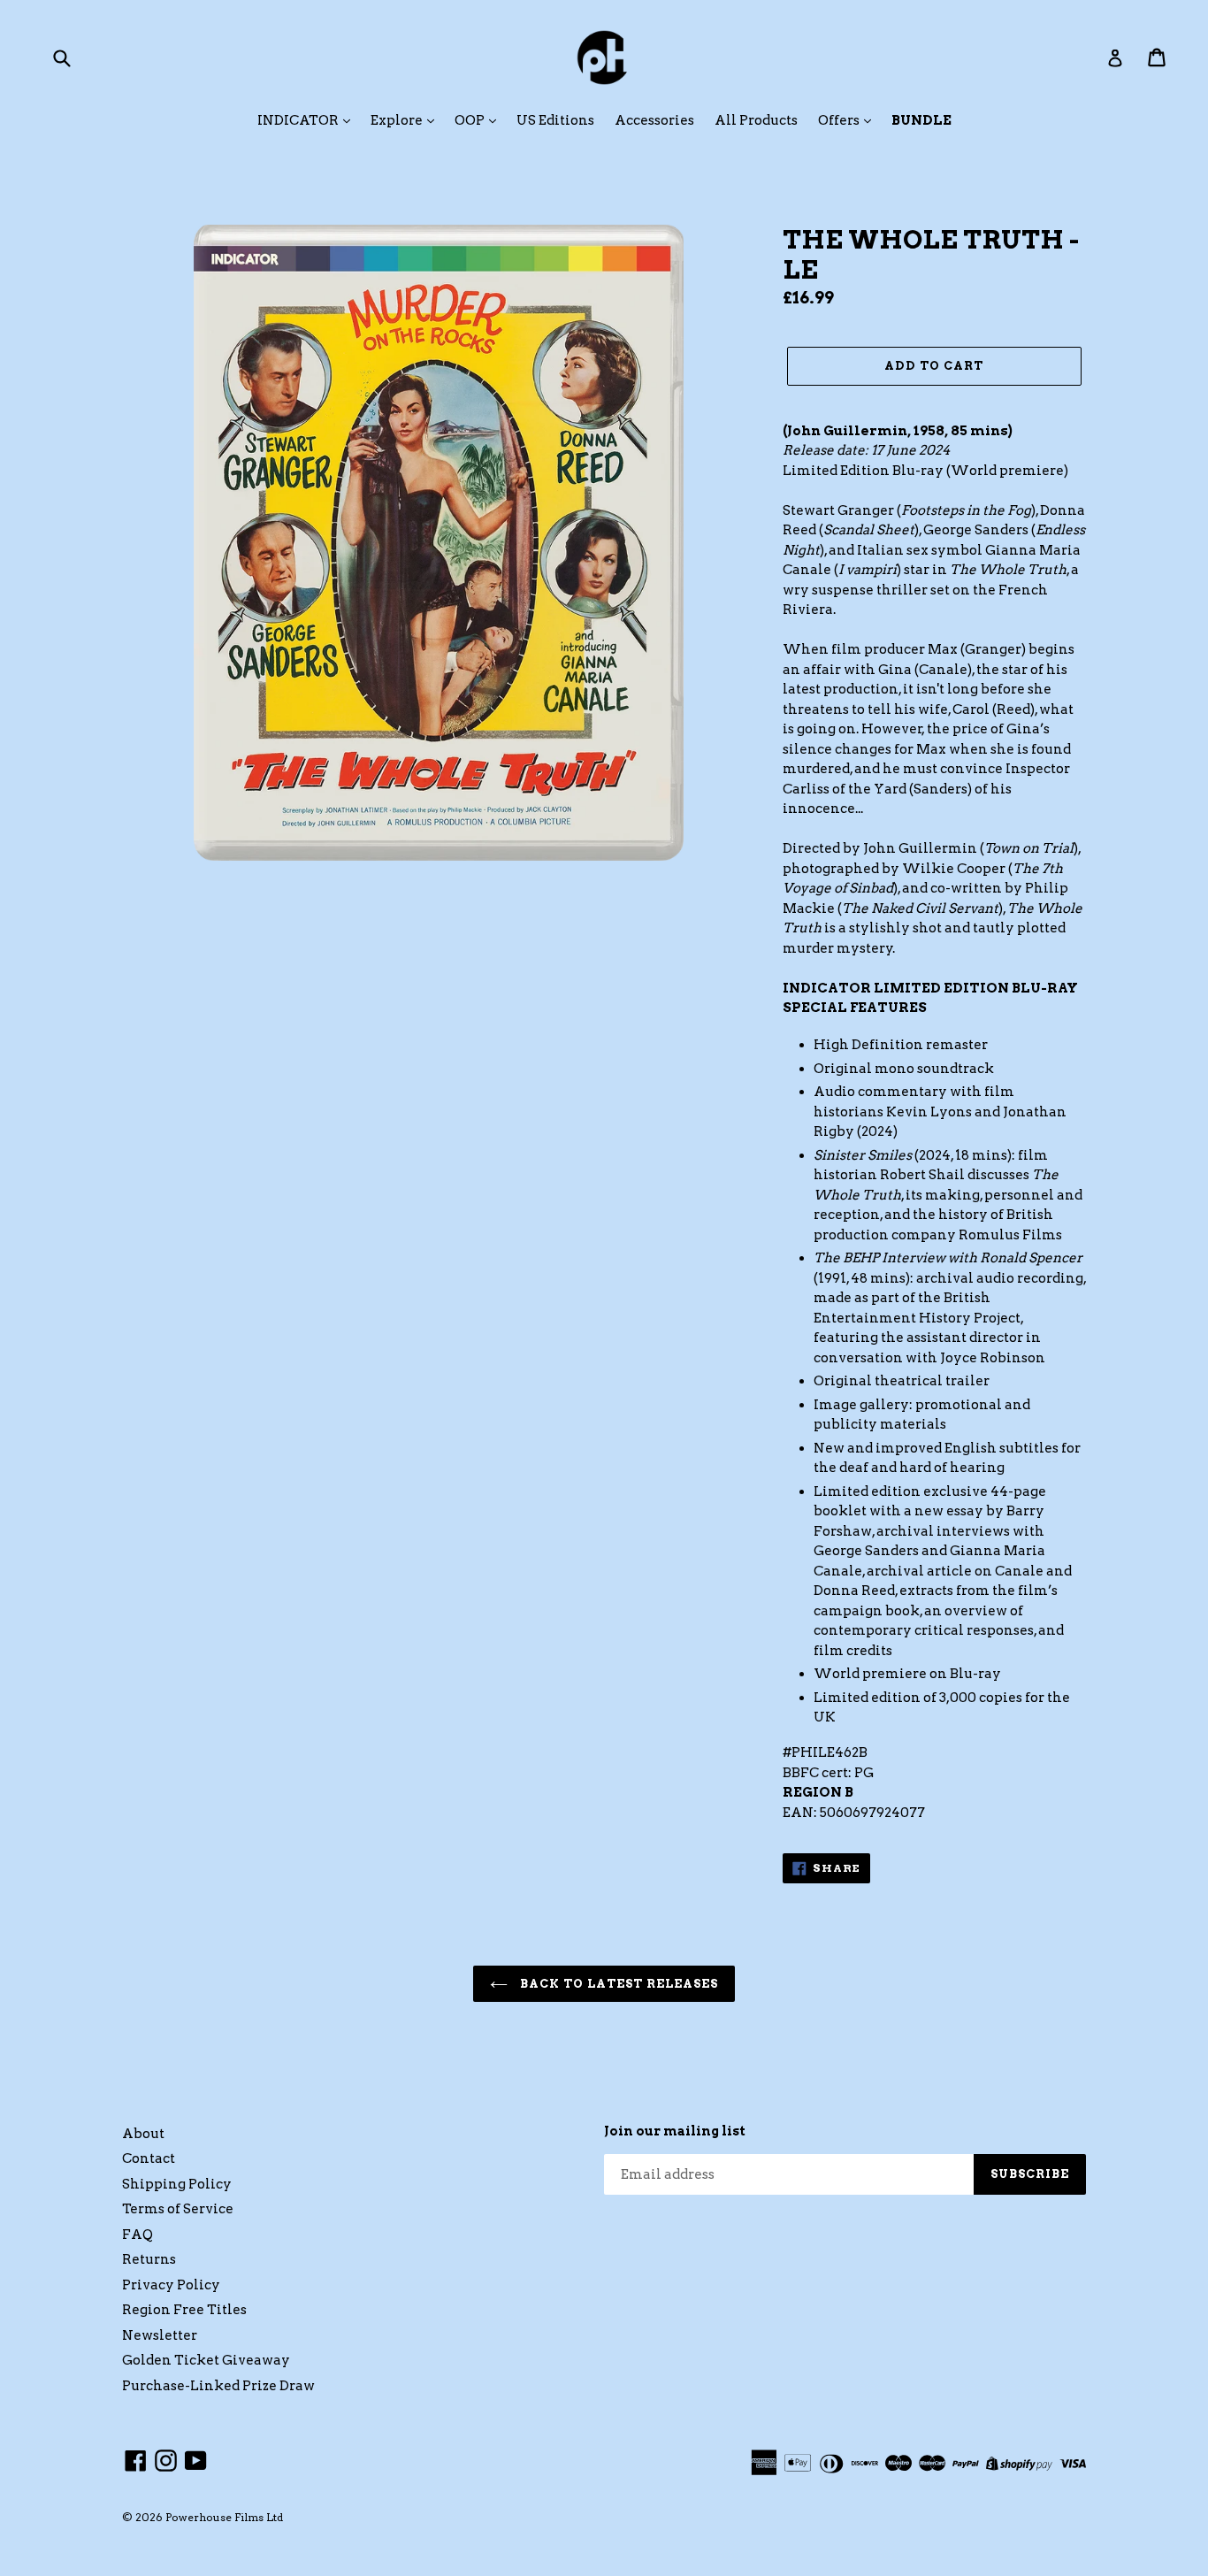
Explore (398, 120)
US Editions (555, 120)
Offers (840, 120)
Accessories (654, 120)
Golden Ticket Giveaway (206, 2360)
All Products (756, 120)
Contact (149, 2158)
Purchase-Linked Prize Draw (218, 2386)
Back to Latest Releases (618, 1984)
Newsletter (160, 2335)
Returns (149, 2259)
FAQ (138, 2235)
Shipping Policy (177, 2184)
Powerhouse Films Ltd (224, 2517)
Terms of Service (178, 2209)
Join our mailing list (675, 2131)
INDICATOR (299, 120)
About (143, 2134)
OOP (471, 120)
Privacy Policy (171, 2285)
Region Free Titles (184, 2310)
